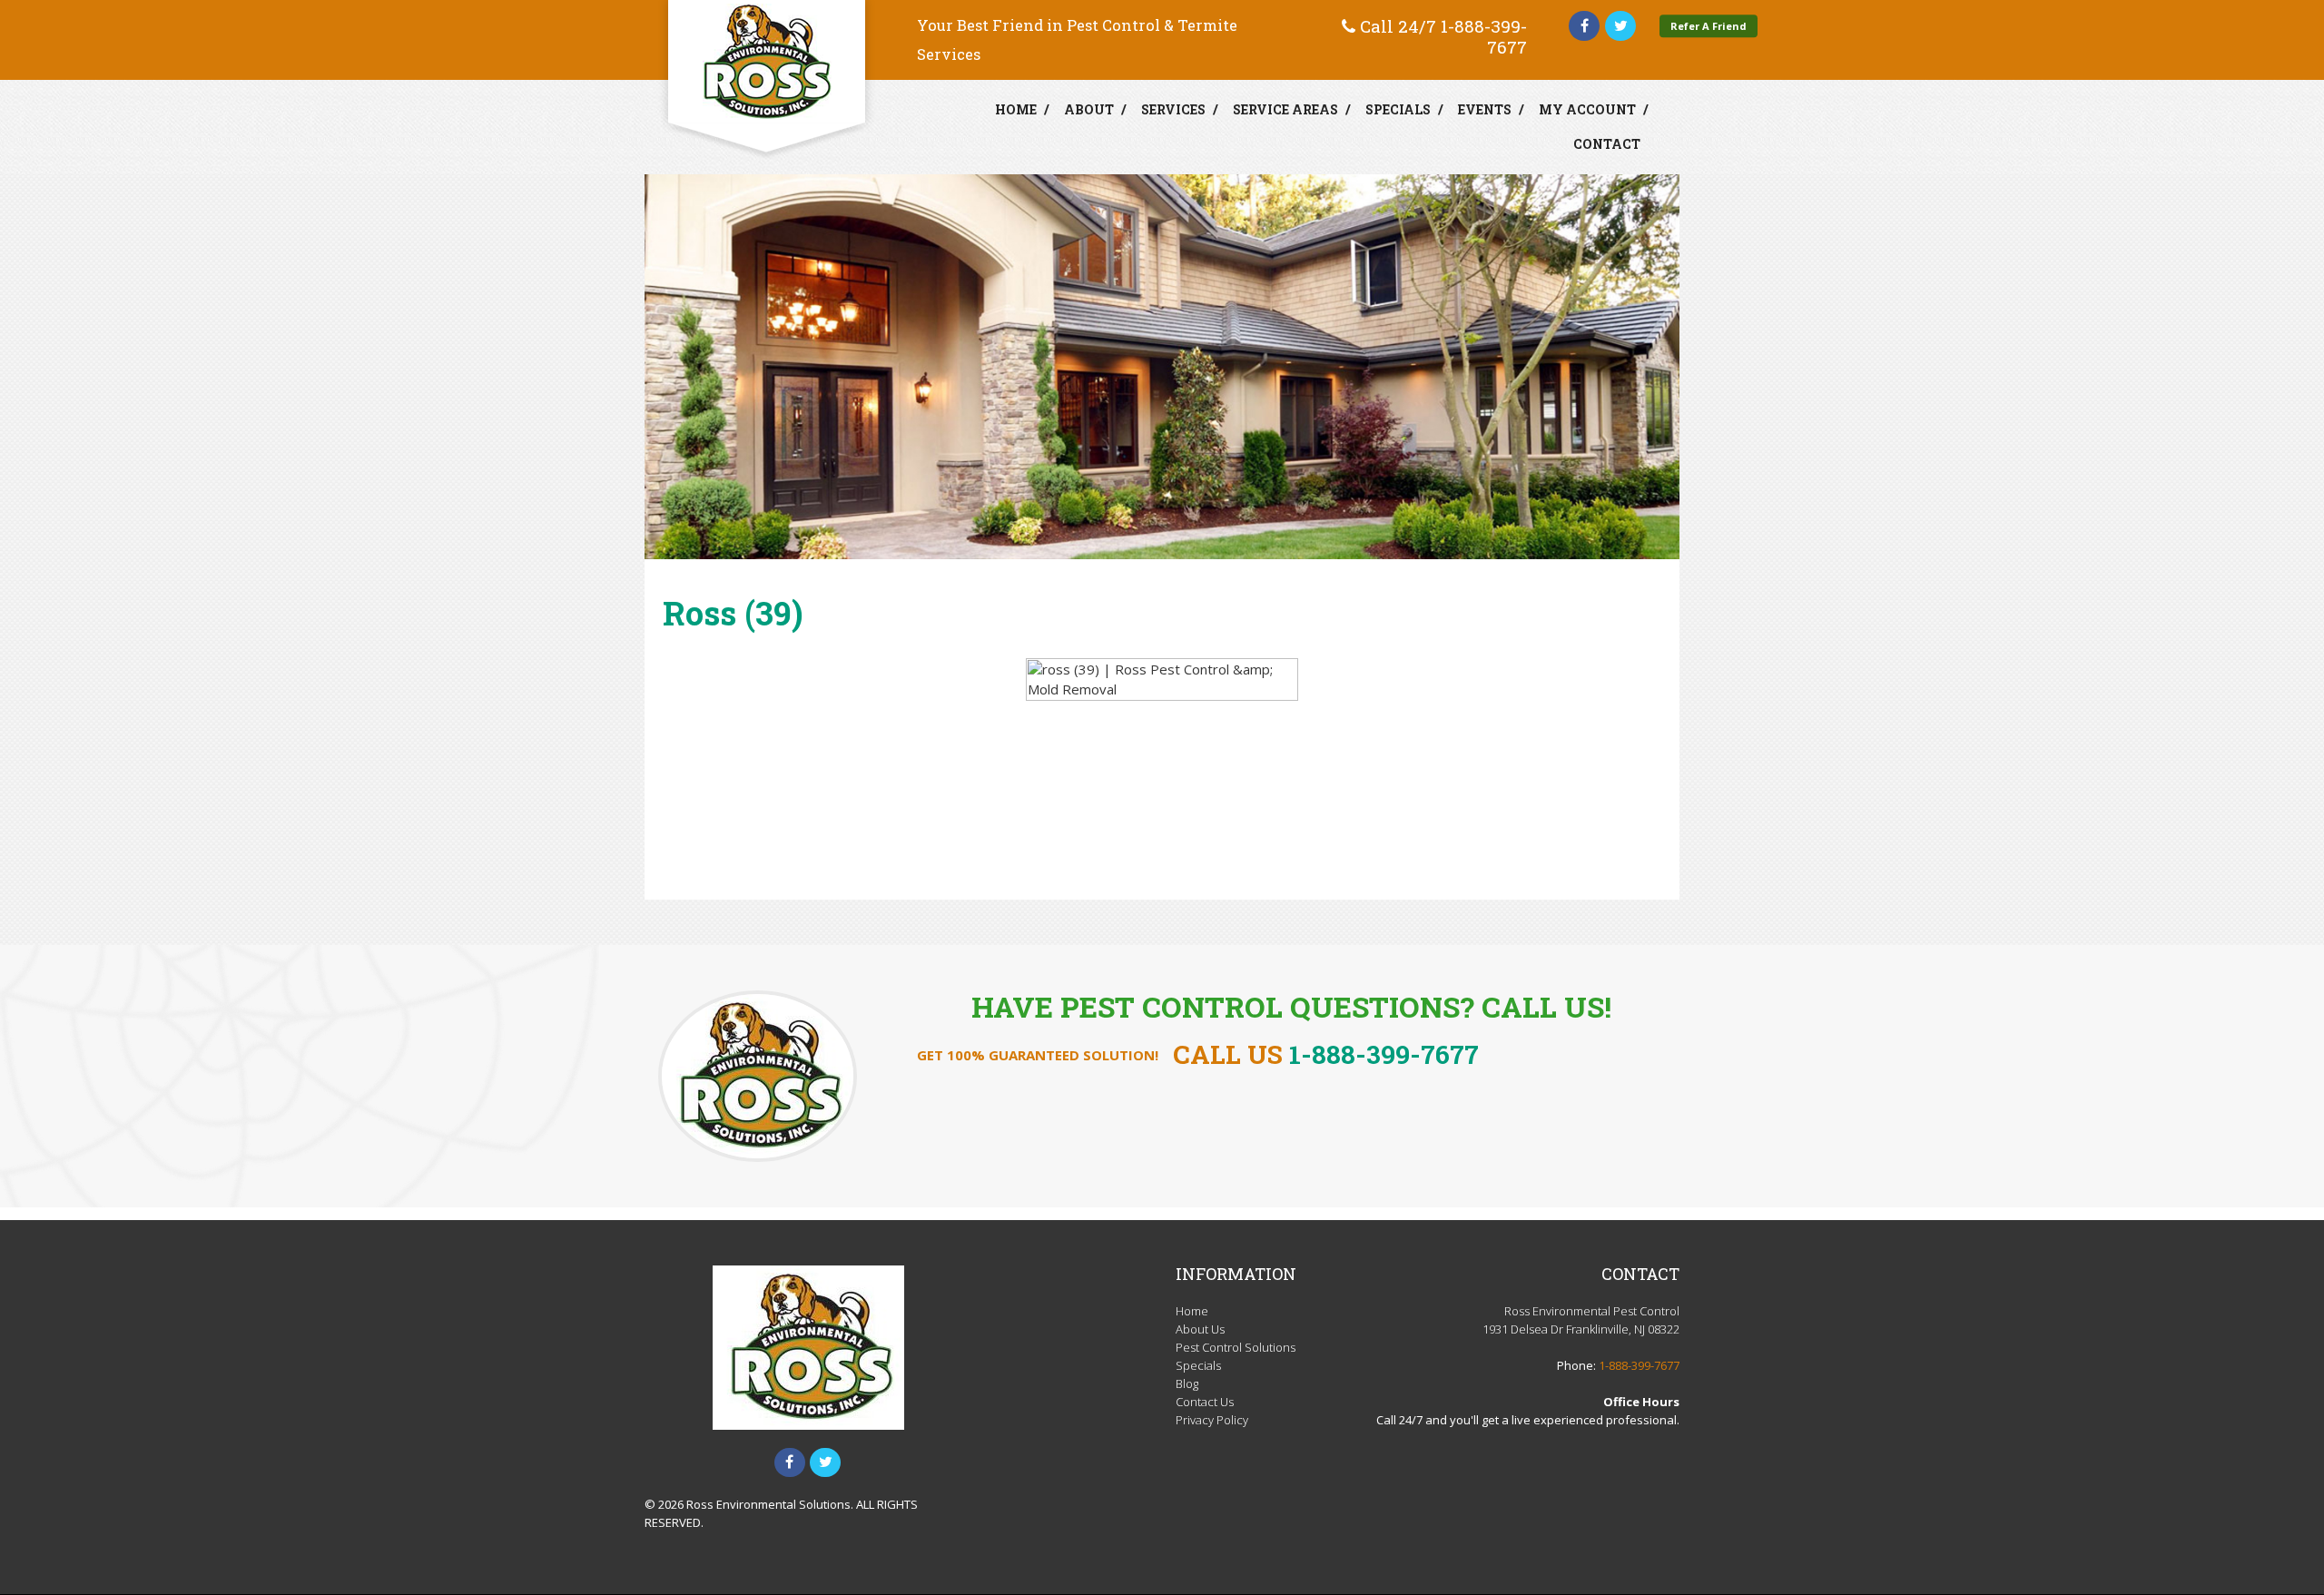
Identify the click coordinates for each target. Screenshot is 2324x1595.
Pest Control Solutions (1236, 1347)
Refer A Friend (1709, 26)
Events (1485, 109)
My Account (1587, 109)
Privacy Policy (1212, 1420)
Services (1173, 109)
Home (1016, 109)
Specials (1398, 109)
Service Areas (1285, 109)
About (1089, 109)
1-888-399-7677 (1484, 36)
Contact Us (1205, 1402)
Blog (1187, 1383)
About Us (1200, 1329)
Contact (1607, 144)
